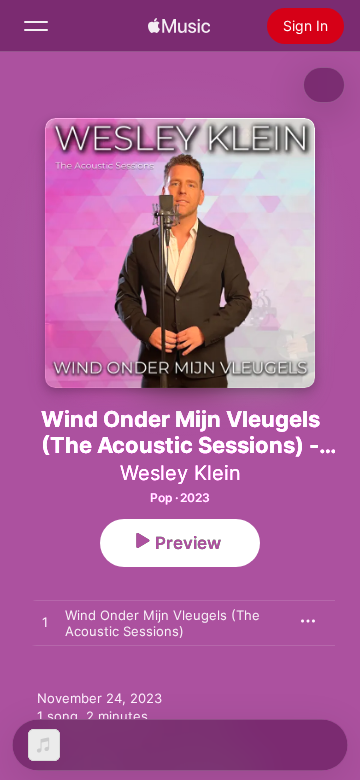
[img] (179, 26)
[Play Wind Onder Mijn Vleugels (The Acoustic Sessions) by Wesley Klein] (45, 623)
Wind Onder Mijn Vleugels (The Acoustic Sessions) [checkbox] (162, 623)
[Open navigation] (36, 26)
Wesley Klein (180, 473)
